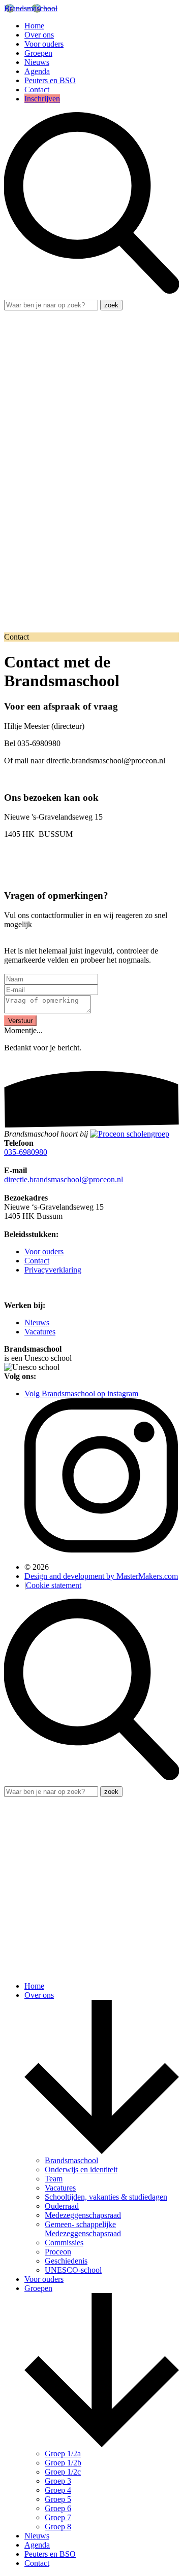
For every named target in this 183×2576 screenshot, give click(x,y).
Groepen (38, 53)
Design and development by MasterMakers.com (101, 1576)
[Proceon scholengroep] (130, 1134)
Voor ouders (44, 44)
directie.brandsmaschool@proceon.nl (64, 1179)
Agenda (37, 71)
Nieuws (37, 62)
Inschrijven (42, 99)
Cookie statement (54, 1585)
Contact (37, 90)
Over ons (39, 35)
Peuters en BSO (50, 80)
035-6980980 (26, 1152)
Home (34, 26)
